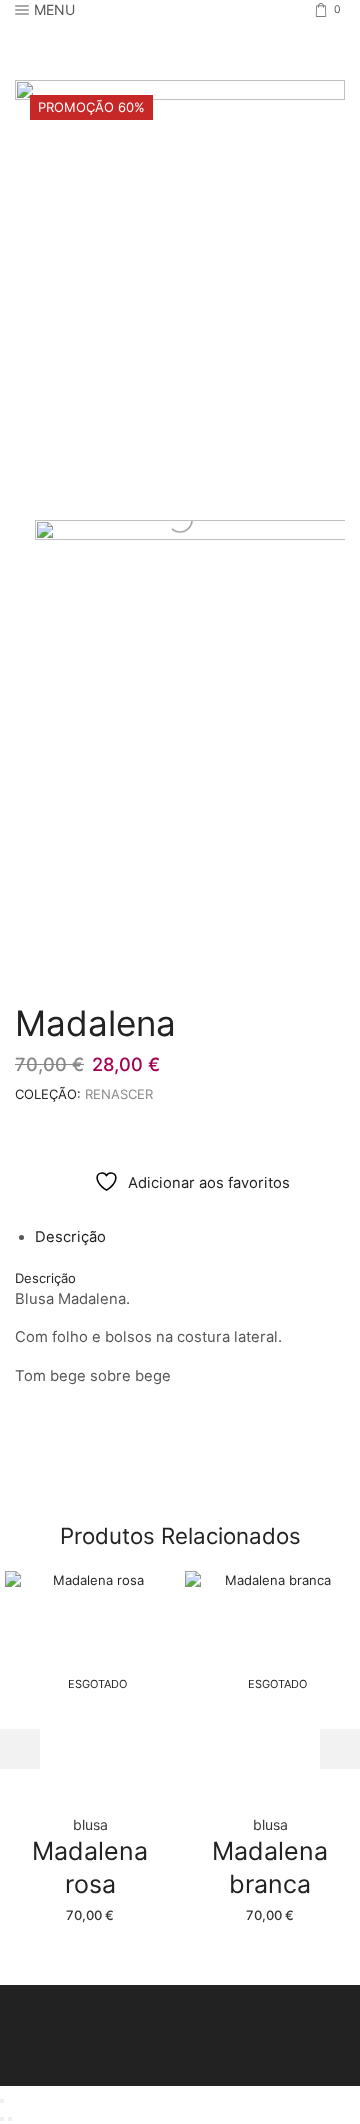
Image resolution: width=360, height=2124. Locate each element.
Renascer (119, 1094)
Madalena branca (270, 1867)
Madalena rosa (90, 1867)
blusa (90, 1824)
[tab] (70, 1237)
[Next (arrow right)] (10, 2119)
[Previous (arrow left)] (2, 2119)
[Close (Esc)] (2, 2101)
